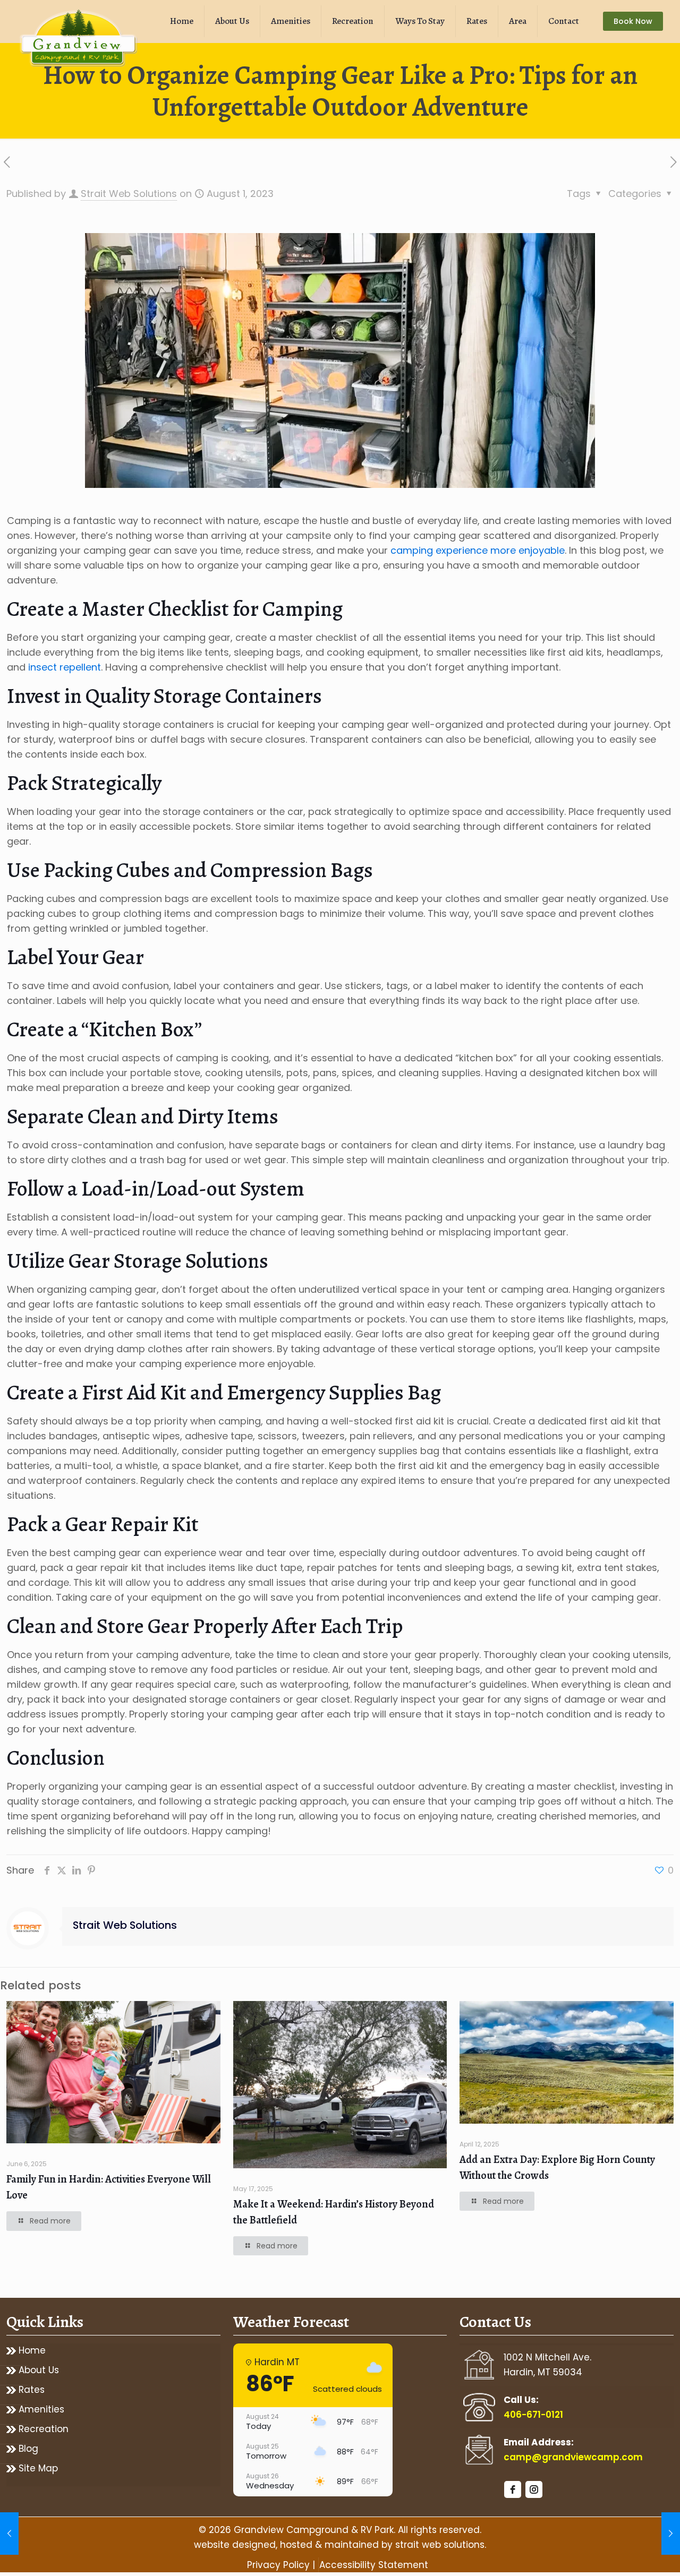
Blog (28, 2449)
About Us (39, 2370)
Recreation (44, 2429)
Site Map (38, 2468)
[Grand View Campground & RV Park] (80, 40)
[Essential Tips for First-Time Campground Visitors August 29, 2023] (671, 2534)
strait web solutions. (441, 2545)
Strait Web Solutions (129, 194)
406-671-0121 (533, 2415)
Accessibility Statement (374, 2565)
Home (32, 2351)
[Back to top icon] (629, 2554)
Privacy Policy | (281, 2565)
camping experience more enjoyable (478, 550)
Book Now (633, 21)
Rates (32, 2390)
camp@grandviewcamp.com (573, 2457)
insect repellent (63, 667)
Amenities (41, 2410)
